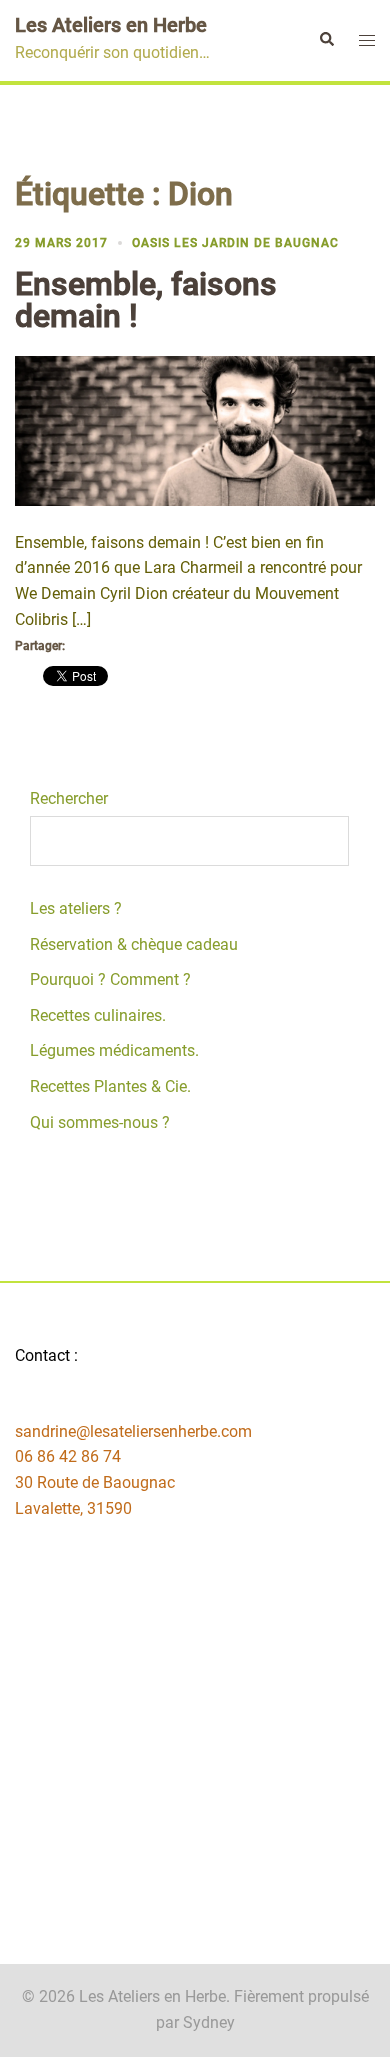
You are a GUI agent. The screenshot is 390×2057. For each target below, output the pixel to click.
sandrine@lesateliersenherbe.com (133, 1431)
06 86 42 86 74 (68, 1456)
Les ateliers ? (76, 908)
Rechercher (69, 798)
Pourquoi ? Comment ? (110, 979)
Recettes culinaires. (98, 1015)
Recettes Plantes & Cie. (110, 1086)
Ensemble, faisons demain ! (146, 300)
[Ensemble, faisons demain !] (195, 429)
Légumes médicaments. (114, 1050)
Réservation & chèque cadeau (134, 944)
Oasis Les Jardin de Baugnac (235, 243)
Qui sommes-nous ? (100, 1122)
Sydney (209, 2022)
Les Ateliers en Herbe (111, 25)
